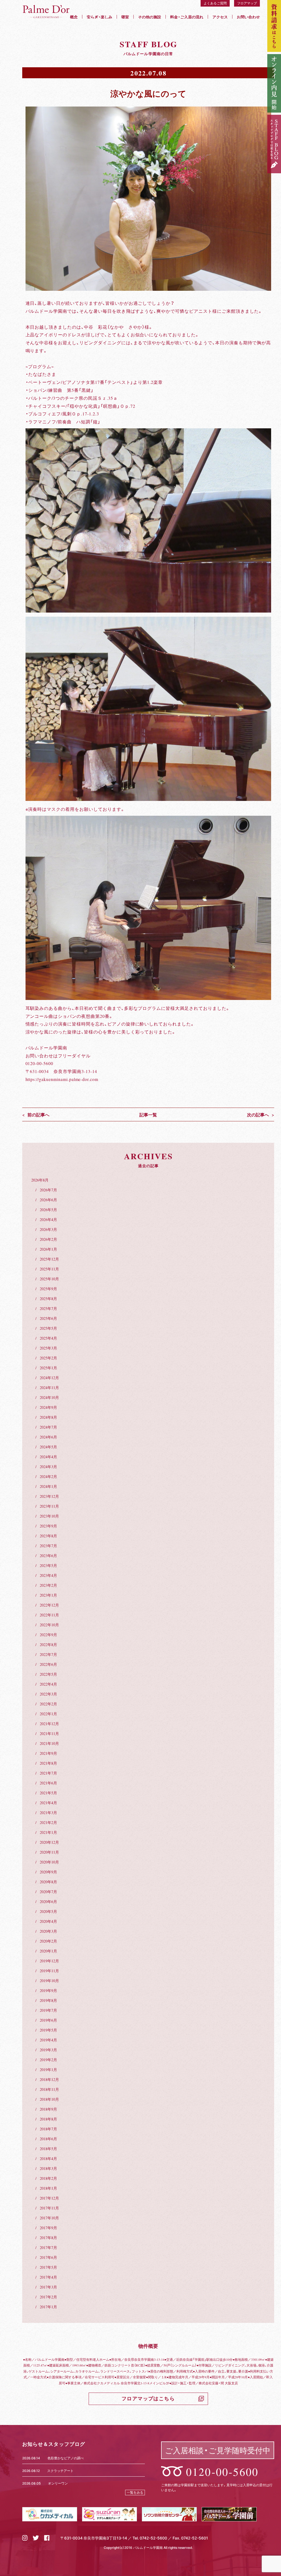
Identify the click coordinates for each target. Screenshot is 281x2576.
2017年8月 (48, 2237)
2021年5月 (48, 1793)
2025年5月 (48, 1328)
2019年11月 (49, 1971)
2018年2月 (48, 2178)
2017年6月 (48, 2257)
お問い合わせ (248, 17)
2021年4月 (48, 1803)
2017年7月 (48, 2247)
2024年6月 (48, 1437)
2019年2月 (48, 2060)
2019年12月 (49, 1961)
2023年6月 (48, 1555)
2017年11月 (49, 2208)
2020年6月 (48, 1901)
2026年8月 (40, 1180)
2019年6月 (48, 2020)
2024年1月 (48, 1486)
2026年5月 (48, 1209)
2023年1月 (48, 1595)
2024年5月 (48, 1447)
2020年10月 (49, 1862)
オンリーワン (58, 2483)
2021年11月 (49, 1733)
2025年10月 (49, 1279)
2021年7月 (48, 1773)
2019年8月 (48, 2000)
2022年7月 (48, 1654)
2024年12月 (49, 1378)
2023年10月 (49, 1516)
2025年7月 (48, 1308)
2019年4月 (48, 2040)
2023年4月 (48, 1575)
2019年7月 (48, 2010)
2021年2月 (48, 1822)
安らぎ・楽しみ (99, 17)
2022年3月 (48, 1694)
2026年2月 (48, 1239)
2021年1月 (48, 1832)
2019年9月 (48, 1990)
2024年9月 (48, 1407)
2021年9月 (48, 1753)
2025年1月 (48, 1368)
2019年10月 (49, 1980)
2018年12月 (49, 2079)
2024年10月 (49, 1397)
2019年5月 (48, 2030)
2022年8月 (48, 1644)
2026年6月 (48, 1200)
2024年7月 (48, 1427)
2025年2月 (48, 1358)
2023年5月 (48, 1565)
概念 (74, 17)
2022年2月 (48, 1704)
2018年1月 (48, 2188)
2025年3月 (48, 1348)
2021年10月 (49, 1743)
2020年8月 (48, 1882)
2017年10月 (49, 2218)
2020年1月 (48, 1951)
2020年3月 (48, 1931)
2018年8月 (48, 2119)
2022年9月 (48, 1635)
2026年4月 (48, 1219)
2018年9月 (48, 2109)
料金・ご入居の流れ (187, 17)
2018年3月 (48, 2168)
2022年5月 (48, 1674)
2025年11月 (49, 1269)
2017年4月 (48, 2277)
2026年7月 (48, 1190)
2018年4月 (48, 2158)
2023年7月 (48, 1546)
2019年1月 (48, 2069)
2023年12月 (49, 1496)
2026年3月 (48, 1229)
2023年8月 (48, 1536)
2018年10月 (49, 2099)
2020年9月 (48, 1872)
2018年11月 (49, 2089)
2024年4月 (48, 1457)
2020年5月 (48, 1911)
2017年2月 (48, 2297)
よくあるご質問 (215, 3)
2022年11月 (49, 1615)
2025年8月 (48, 1298)
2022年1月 (48, 1714)
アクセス (220, 17)
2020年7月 (48, 1892)
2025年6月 (48, 1318)
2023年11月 (49, 1506)
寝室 (125, 17)
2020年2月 (48, 1941)
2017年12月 (49, 2198)
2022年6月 (48, 1664)
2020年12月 (49, 1842)
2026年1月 (48, 1249)
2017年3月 (48, 2287)
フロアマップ (247, 3)
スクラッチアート (60, 2471)
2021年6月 (48, 1783)
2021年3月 (48, 1812)
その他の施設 (150, 17)
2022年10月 (49, 1625)
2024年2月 (48, 1476)
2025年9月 (48, 1289)
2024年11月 (49, 1387)
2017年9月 (48, 2228)
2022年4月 (48, 1684)
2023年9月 (48, 1526)
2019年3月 (48, 2050)
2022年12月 (49, 1605)
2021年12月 (49, 1723)
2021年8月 (48, 1763)
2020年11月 (49, 1852)
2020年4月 (48, 1921)
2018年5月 (48, 2148)
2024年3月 (48, 1466)
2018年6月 (48, 2139)
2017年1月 (48, 2307)
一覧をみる (135, 2492)
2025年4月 (48, 1338)
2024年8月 (48, 1417)
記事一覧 (148, 1114)
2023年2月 (48, 1585)
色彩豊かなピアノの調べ (66, 2458)
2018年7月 (48, 2129)
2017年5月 (48, 2267)
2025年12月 (49, 1259)
